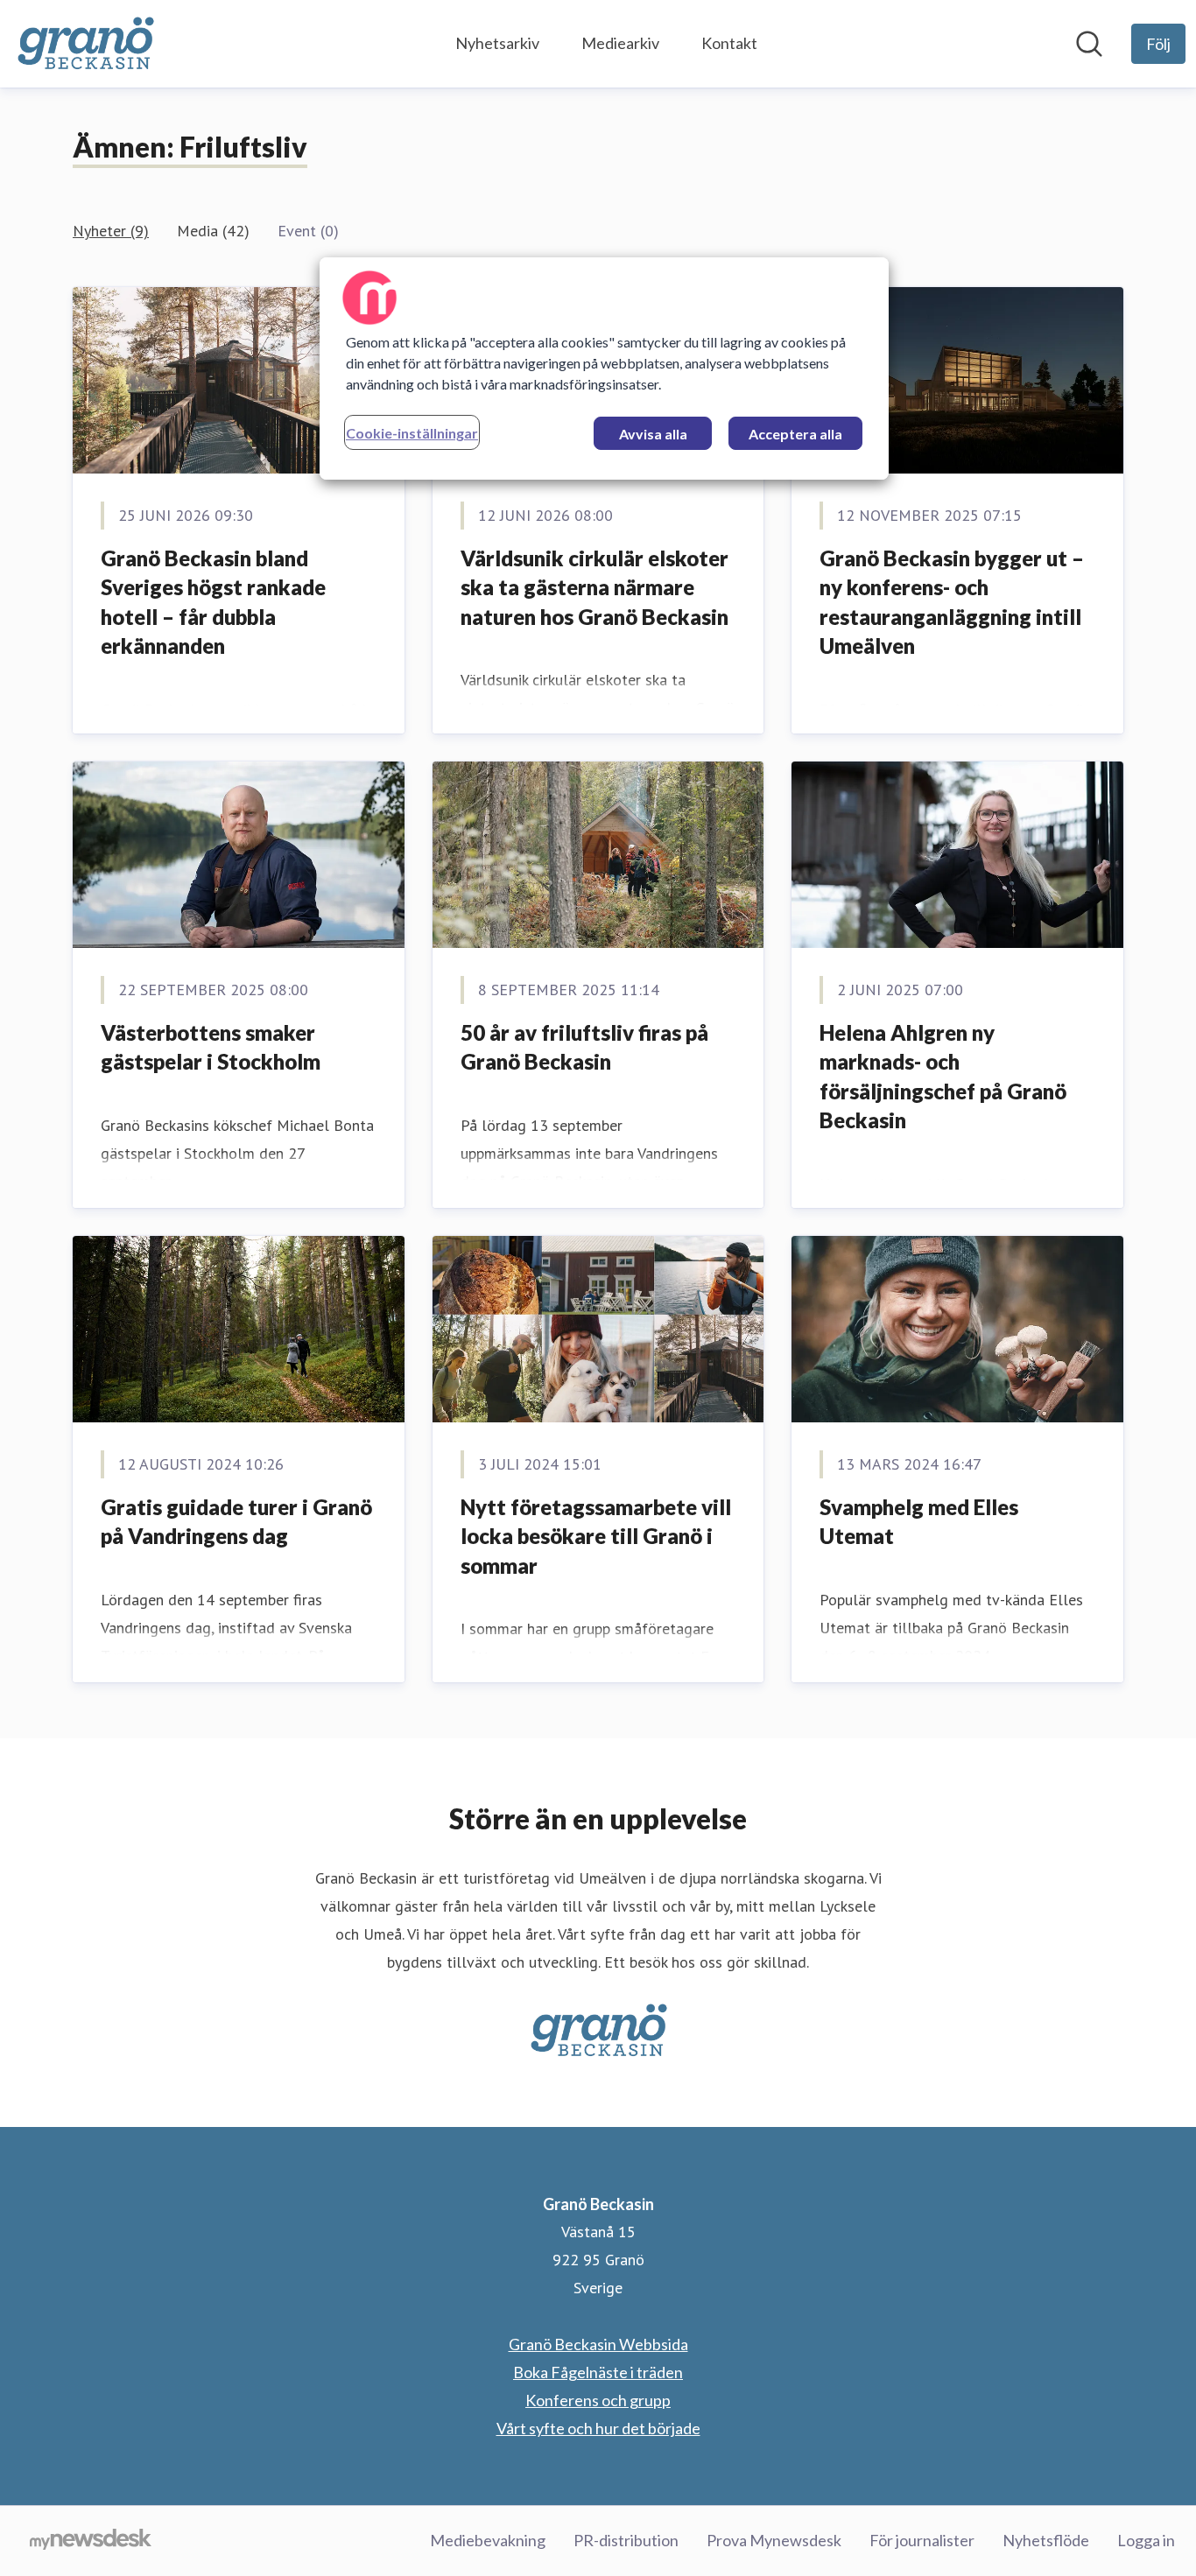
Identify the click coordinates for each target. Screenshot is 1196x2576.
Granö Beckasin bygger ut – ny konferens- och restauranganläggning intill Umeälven (952, 602)
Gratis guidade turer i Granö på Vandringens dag (236, 1522)
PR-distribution (626, 2540)
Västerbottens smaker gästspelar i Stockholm (211, 1047)
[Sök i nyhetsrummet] (1089, 44)
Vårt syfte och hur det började (598, 2428)
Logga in (1146, 2540)
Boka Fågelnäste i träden (598, 2372)
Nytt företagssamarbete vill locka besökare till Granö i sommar (596, 1536)
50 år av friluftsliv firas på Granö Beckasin (584, 1047)
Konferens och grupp (598, 2400)
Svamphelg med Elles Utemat (919, 1522)
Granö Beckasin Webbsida (598, 2344)
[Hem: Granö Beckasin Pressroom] (85, 44)
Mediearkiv (620, 43)
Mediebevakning (488, 2540)
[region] (604, 369)
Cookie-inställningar (412, 433)
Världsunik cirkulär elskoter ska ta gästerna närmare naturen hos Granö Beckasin (594, 587)
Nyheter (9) (111, 231)
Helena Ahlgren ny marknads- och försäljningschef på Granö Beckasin (943, 1077)
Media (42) (213, 231)
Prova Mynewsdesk (774, 2540)
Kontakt (729, 43)
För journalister (922, 2540)
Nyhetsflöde (1046, 2540)
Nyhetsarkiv (497, 43)
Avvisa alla (653, 434)
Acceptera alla (795, 434)
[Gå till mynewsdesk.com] (91, 2541)
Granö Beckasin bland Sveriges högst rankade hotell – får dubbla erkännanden (213, 602)
